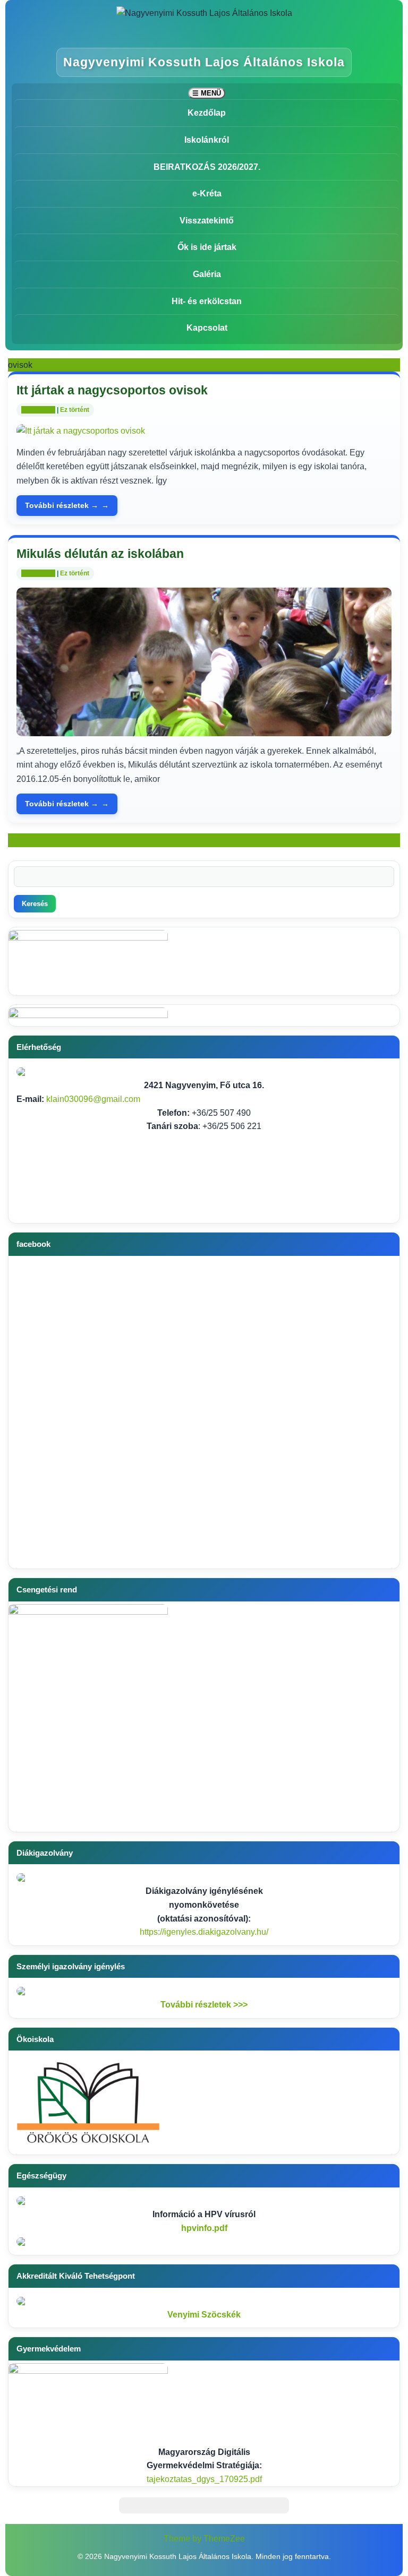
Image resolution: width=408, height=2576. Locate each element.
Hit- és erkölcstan (207, 301)
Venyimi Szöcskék (204, 2315)
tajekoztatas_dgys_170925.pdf (204, 2479)
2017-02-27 (38, 410)
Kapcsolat (207, 328)
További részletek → (62, 505)
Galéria (207, 274)
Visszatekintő (207, 221)
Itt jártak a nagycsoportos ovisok (112, 390)
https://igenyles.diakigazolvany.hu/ (204, 1932)
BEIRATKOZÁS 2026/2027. (207, 167)
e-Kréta (207, 193)
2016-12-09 (38, 573)
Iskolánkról (207, 140)
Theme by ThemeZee (204, 2539)
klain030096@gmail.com (93, 1099)
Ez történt (75, 410)
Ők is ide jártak (207, 247)
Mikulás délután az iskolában (100, 554)
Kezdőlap (207, 113)
